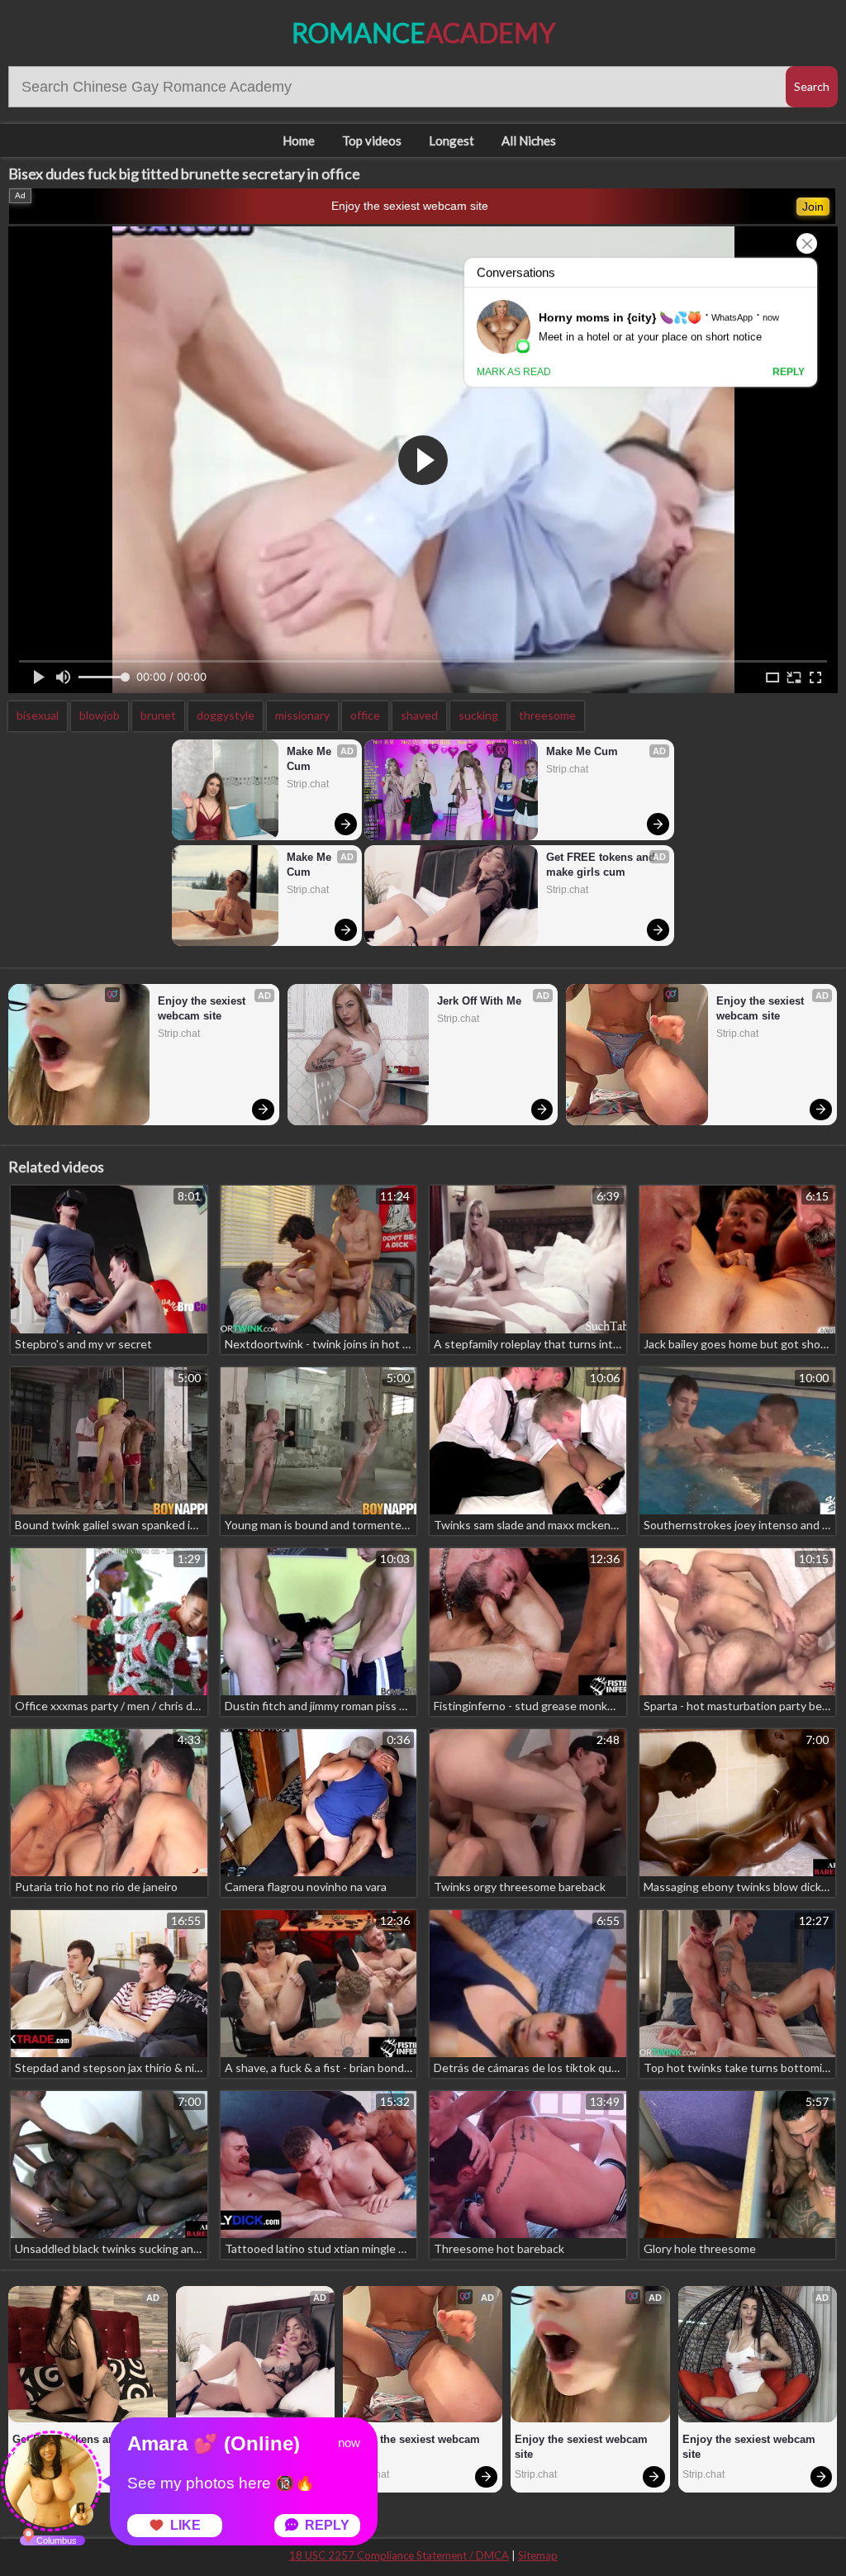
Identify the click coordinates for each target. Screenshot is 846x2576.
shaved (419, 715)
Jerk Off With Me (479, 1001)
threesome (547, 715)
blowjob (100, 715)
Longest (452, 140)
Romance (423, 33)
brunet (158, 715)
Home (299, 140)
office (365, 715)
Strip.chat (308, 784)
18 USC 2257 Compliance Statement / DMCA (399, 2555)
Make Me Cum (311, 759)
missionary (302, 715)
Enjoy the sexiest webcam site (410, 206)
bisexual (38, 715)
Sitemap (538, 2555)
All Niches (529, 140)
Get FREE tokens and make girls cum (602, 865)
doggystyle (226, 715)
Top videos (372, 140)
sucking (478, 715)
